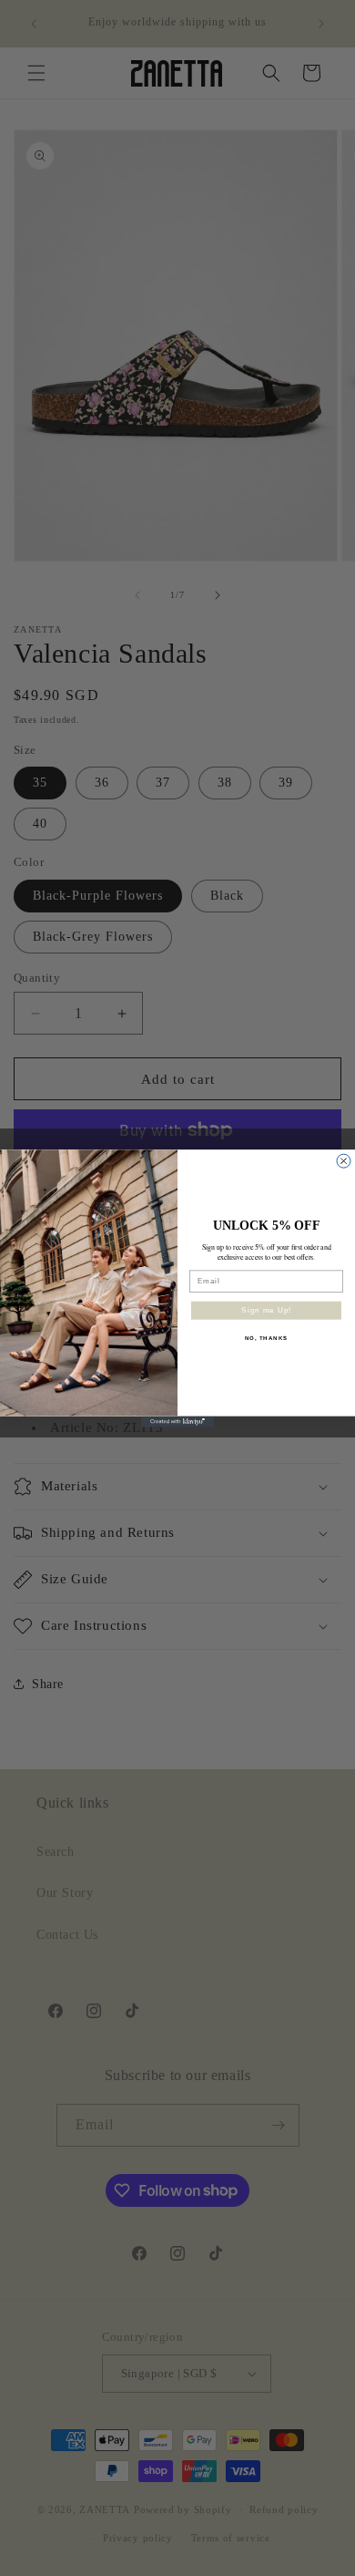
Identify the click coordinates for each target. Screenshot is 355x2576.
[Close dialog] (344, 1161)
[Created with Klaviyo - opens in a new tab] (177, 1421)
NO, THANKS (267, 1338)
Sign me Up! (266, 1310)
